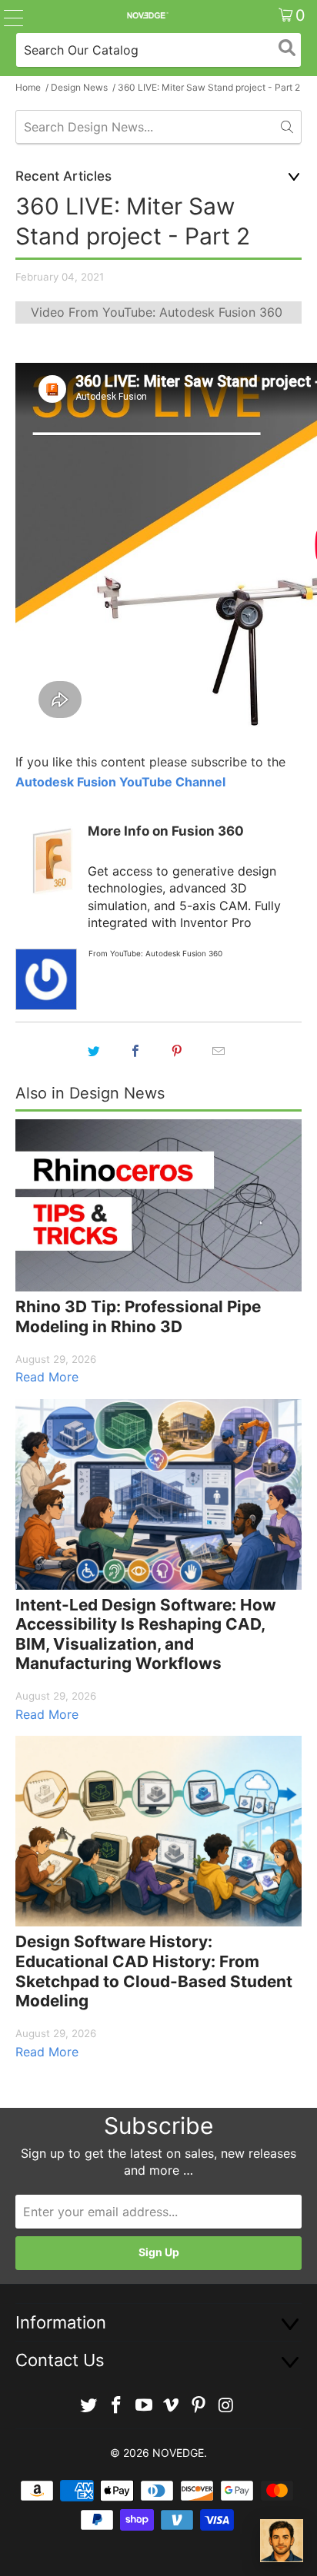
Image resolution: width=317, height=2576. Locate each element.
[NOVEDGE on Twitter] (89, 2406)
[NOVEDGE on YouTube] (144, 2406)
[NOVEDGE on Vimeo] (172, 2406)
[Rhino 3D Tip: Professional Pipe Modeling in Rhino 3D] (158, 1205)
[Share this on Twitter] (94, 1051)
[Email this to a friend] (219, 1051)
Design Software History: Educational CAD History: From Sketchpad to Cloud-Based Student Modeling (154, 1971)
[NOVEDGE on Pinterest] (199, 2406)
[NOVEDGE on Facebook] (117, 2406)
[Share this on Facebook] (135, 1051)
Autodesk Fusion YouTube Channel (120, 782)
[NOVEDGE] (147, 15)
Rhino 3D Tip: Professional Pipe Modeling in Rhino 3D (138, 1316)
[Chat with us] (282, 2541)
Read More (47, 1377)
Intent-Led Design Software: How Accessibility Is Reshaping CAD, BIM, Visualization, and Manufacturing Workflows (146, 1634)
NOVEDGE (178, 2453)
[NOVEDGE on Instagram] (226, 2406)
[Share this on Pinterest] (177, 1051)
